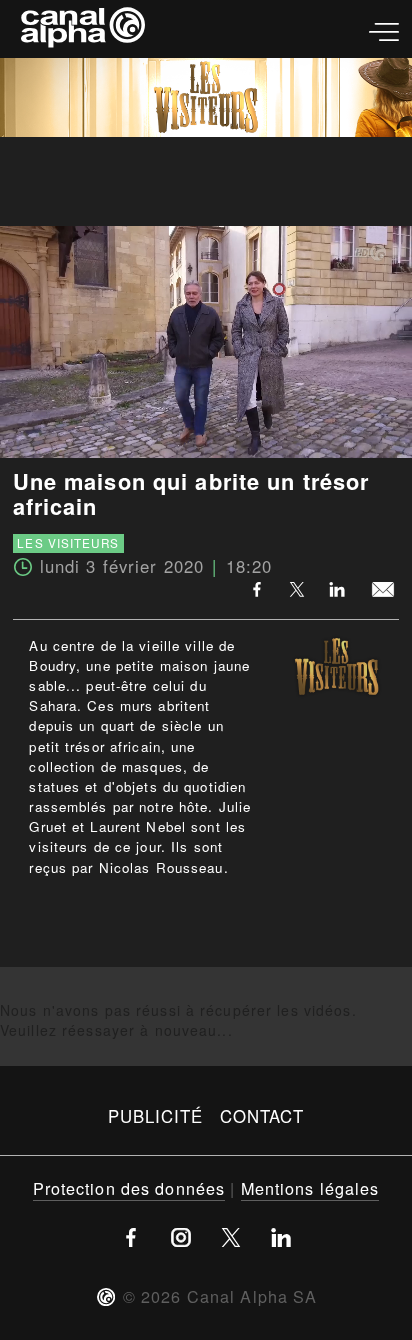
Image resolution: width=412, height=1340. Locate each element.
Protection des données (129, 1188)
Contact (262, 1116)
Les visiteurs (68, 543)
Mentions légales (310, 1188)
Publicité (156, 1116)
